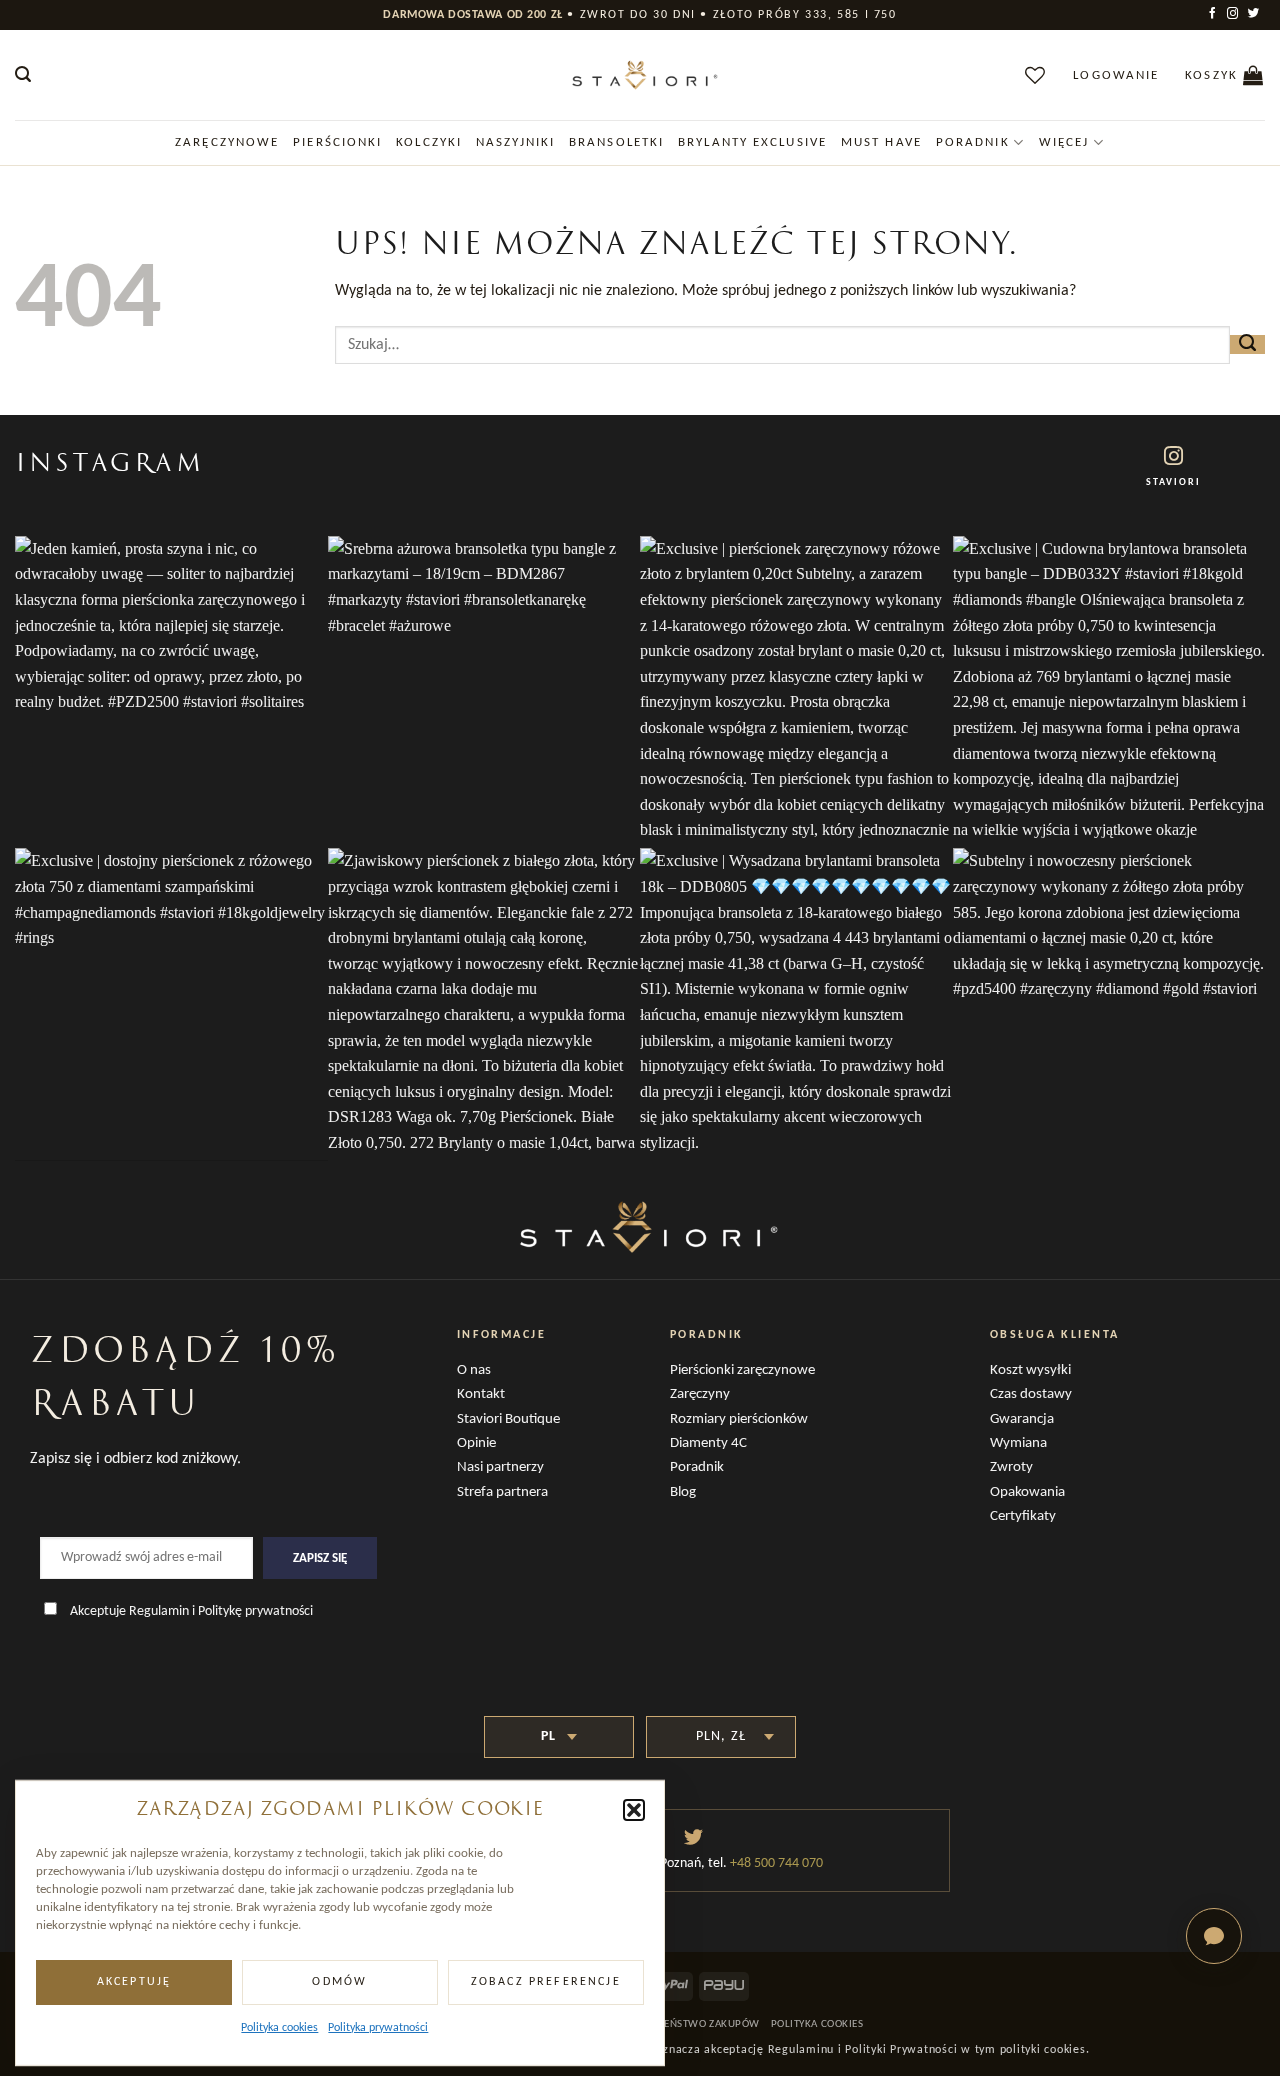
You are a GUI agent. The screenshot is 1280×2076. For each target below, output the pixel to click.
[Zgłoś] (1247, 344)
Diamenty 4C (708, 1443)
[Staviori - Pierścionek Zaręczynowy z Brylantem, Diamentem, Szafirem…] (640, 75)
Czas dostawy (1031, 1394)
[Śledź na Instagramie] (1234, 14)
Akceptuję (134, 1982)
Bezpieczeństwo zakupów (689, 2024)
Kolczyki (429, 142)
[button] (634, 1810)
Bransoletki (616, 142)
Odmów (339, 1982)
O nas (474, 1370)
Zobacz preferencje (546, 1982)
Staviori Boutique (508, 1419)
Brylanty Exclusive (752, 142)
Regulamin (159, 1611)
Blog (683, 1492)
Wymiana (1018, 1443)
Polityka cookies (279, 2028)
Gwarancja (1022, 1419)
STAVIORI (1173, 482)
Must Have (881, 142)
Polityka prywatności (378, 2028)
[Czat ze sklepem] (1214, 1936)
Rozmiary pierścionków (739, 1419)
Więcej (1064, 142)
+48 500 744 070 (775, 1863)
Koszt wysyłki (1030, 1370)
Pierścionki (337, 142)
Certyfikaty (1023, 1516)
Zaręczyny (700, 1394)
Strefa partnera (502, 1492)
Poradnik (973, 142)
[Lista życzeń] (1036, 75)
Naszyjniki (515, 142)
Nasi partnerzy (500, 1467)
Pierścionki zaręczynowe (742, 1370)
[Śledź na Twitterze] (1255, 14)
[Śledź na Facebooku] (1214, 14)
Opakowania (1027, 1492)
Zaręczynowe (227, 142)
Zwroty (1011, 1467)
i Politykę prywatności (252, 1611)
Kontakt (481, 1394)
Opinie (476, 1443)
